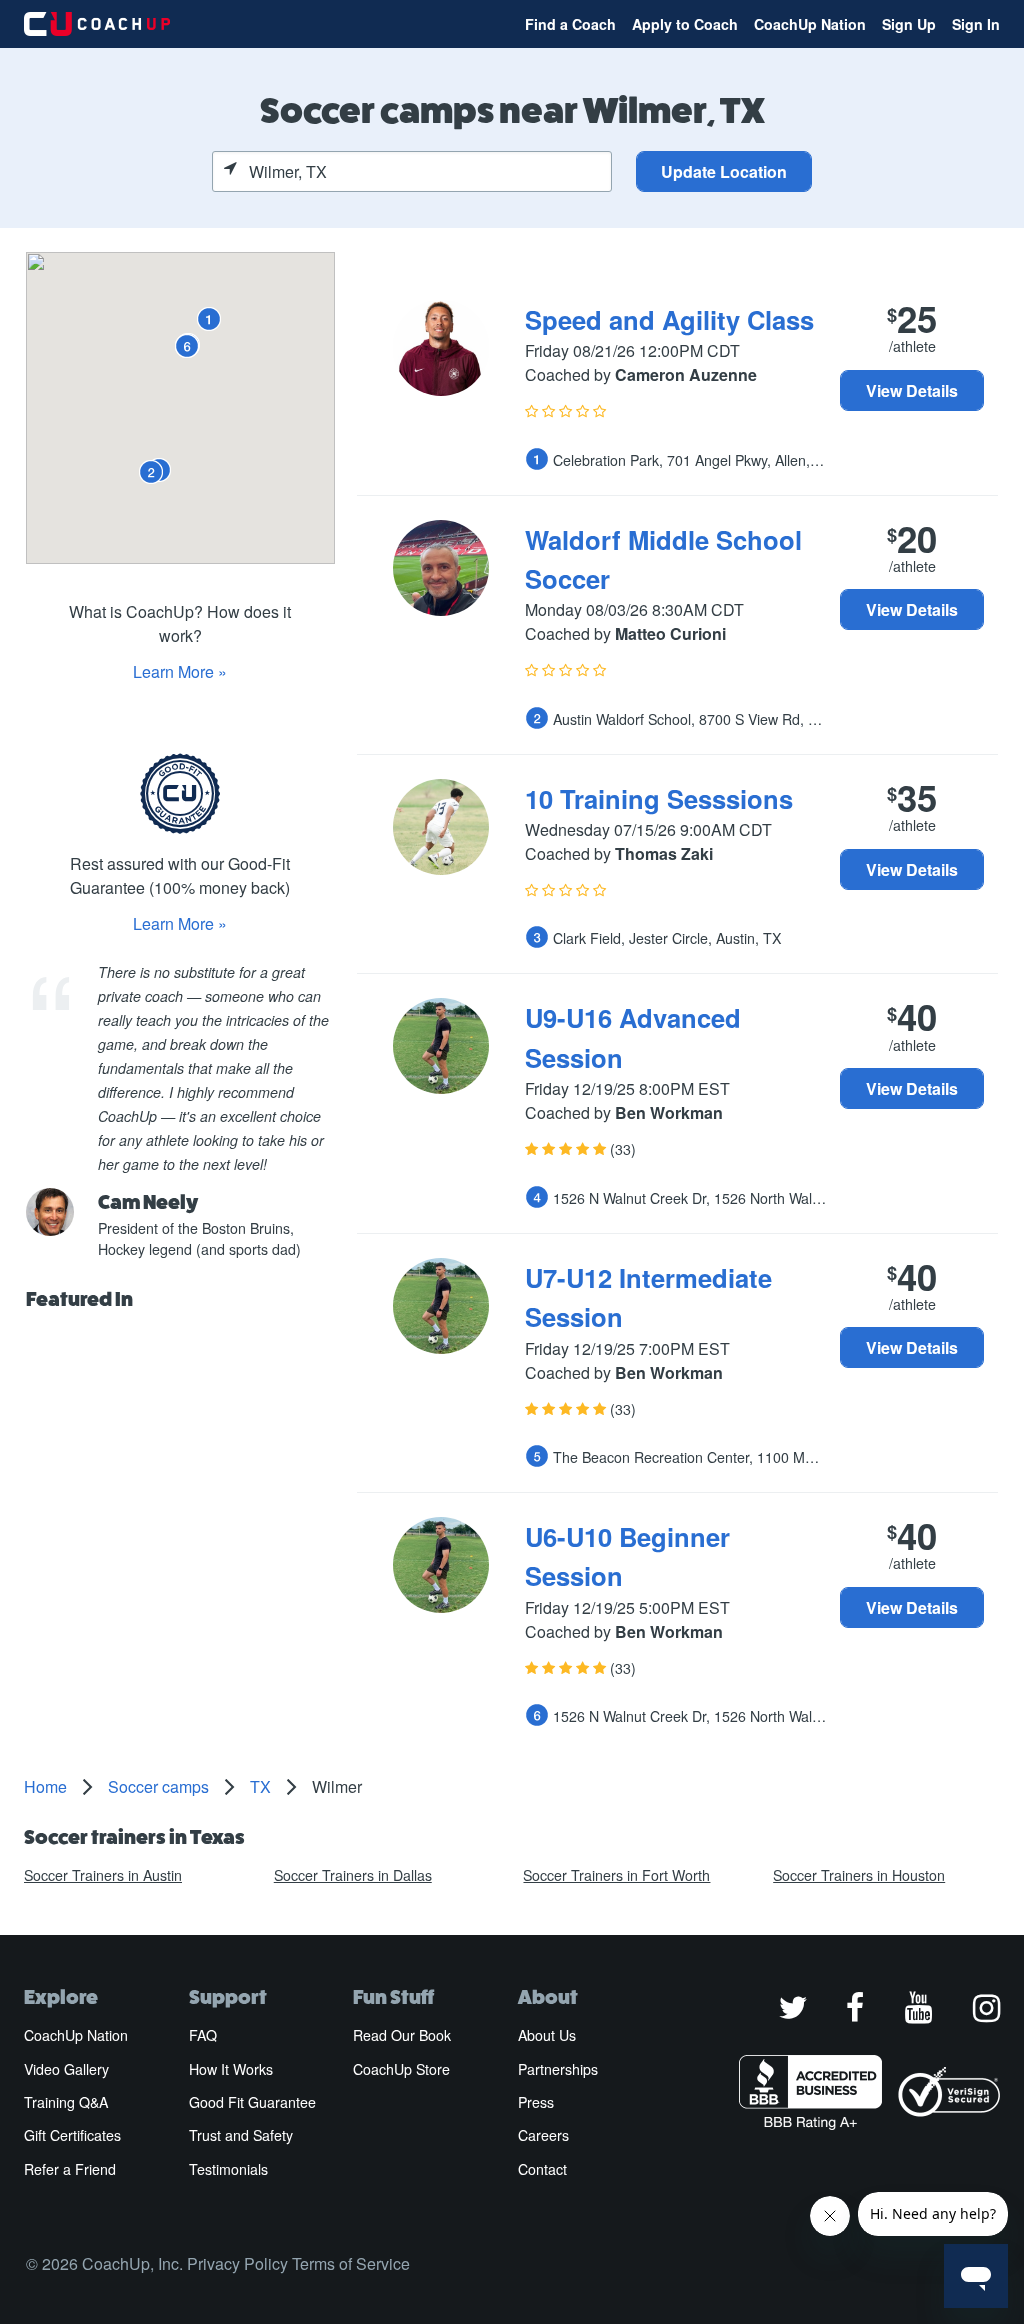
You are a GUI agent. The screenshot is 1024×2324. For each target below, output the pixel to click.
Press (536, 2102)
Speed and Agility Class (669, 319)
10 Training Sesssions (659, 798)
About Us (547, 2035)
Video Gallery (66, 2069)
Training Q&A (66, 2102)
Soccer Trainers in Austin (103, 1875)
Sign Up (909, 24)
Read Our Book (402, 2035)
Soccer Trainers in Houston (859, 1875)
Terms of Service (351, 2263)
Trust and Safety (241, 2135)
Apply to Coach (685, 24)
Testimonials (228, 2169)
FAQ (203, 2035)
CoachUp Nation (810, 24)
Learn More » (180, 671)
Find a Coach (570, 24)
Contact (542, 2169)
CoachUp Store (401, 2069)
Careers (543, 2135)
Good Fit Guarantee (252, 2102)
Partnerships (558, 2069)
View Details (912, 390)
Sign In (976, 24)
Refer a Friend (70, 2169)
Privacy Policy (237, 2263)
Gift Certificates (72, 2135)
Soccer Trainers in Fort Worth (616, 1875)
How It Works (231, 2069)
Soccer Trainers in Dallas (353, 1875)
